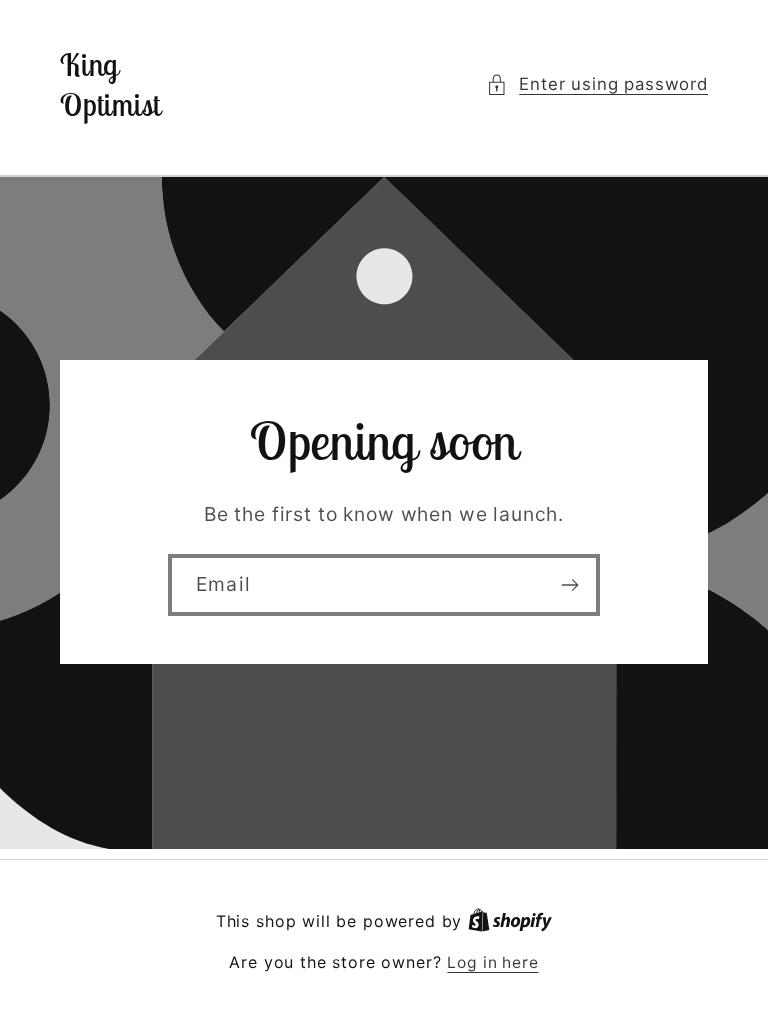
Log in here (492, 962)
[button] (597, 85)
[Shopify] (510, 921)
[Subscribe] (569, 586)
